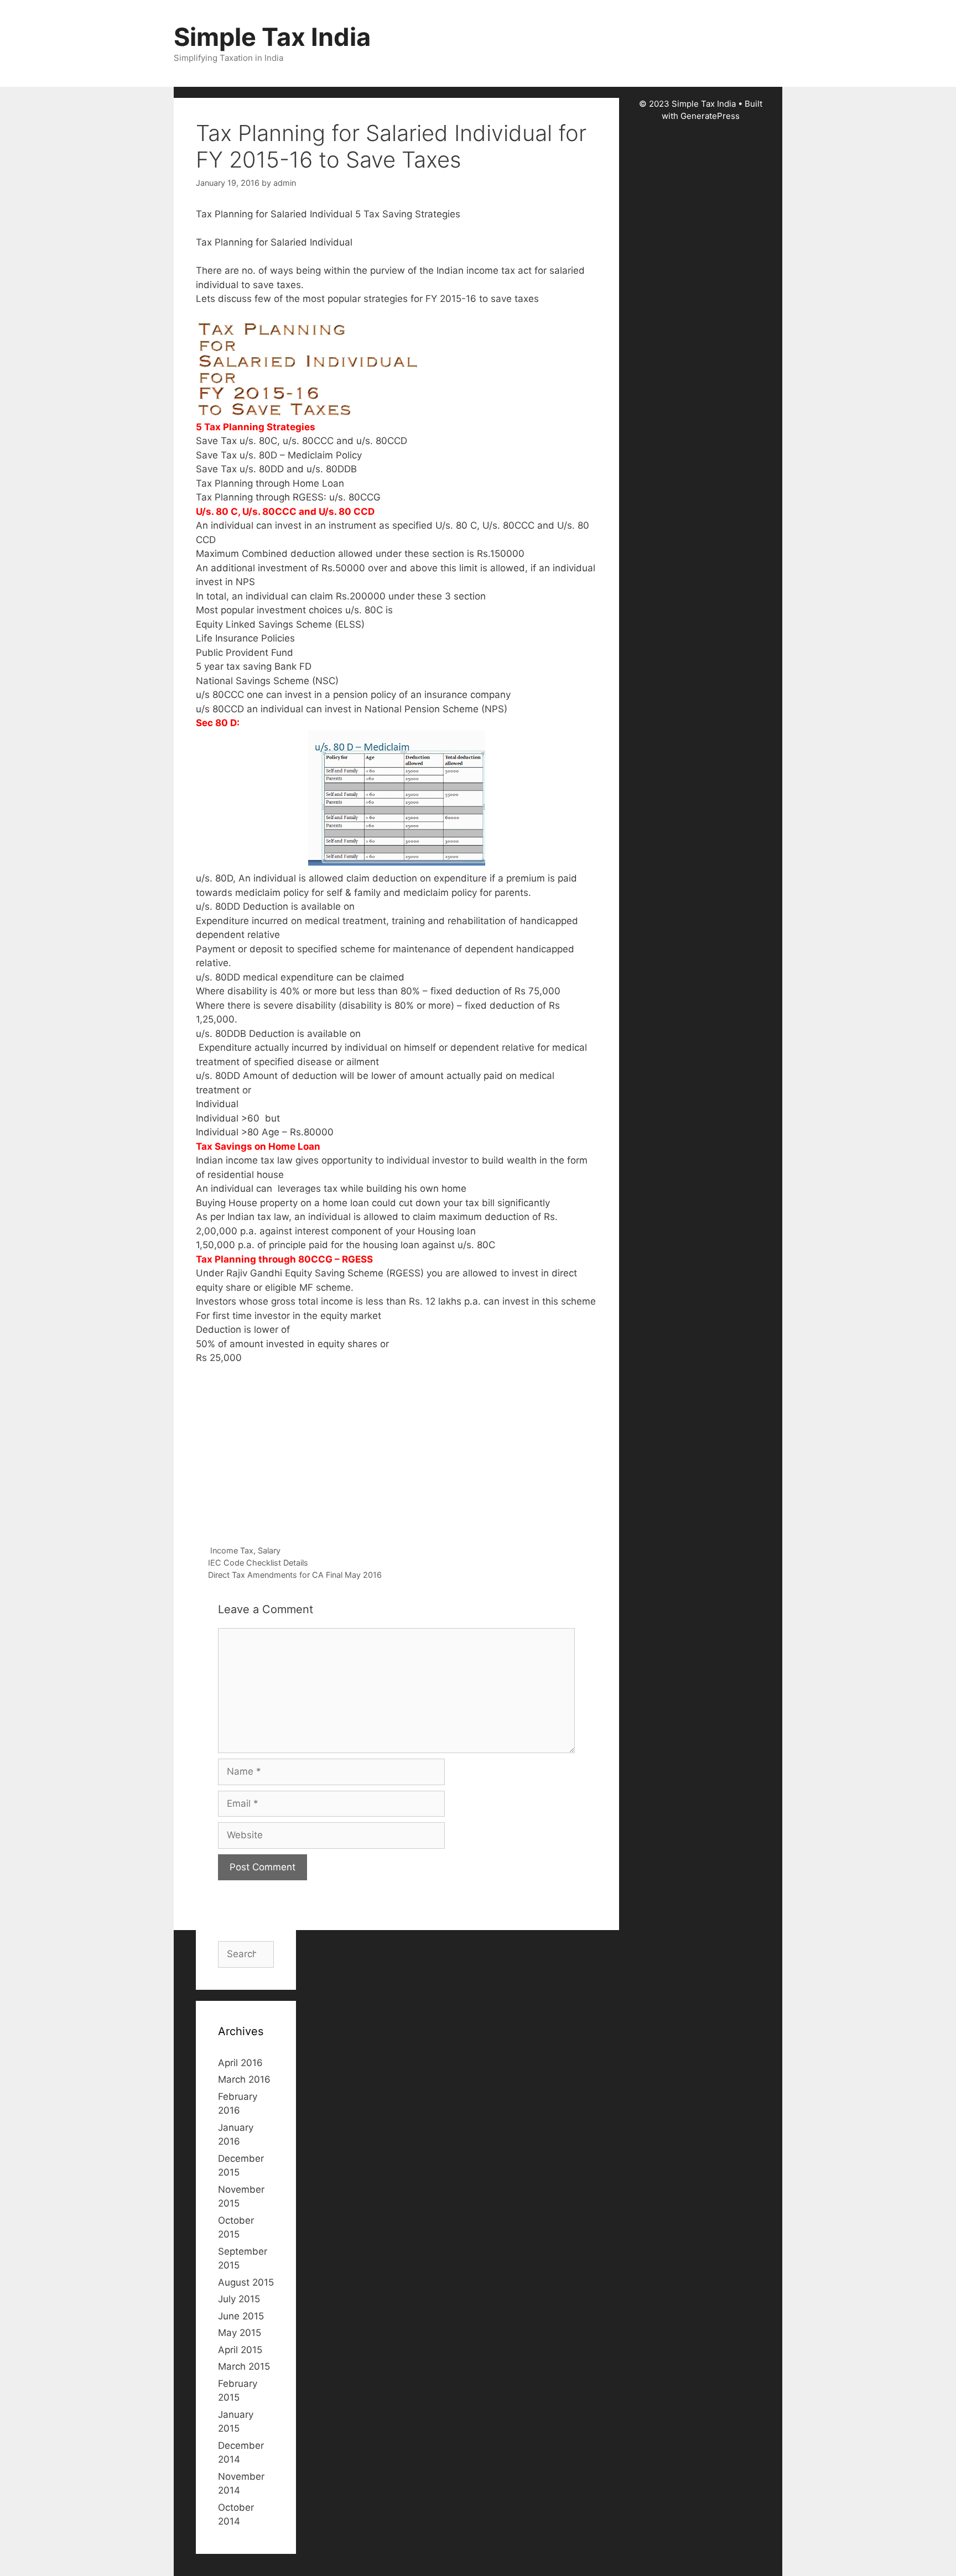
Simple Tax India (272, 37)
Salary (269, 1550)
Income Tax (232, 1550)
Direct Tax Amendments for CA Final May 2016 (295, 1575)
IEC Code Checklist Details (258, 1563)
